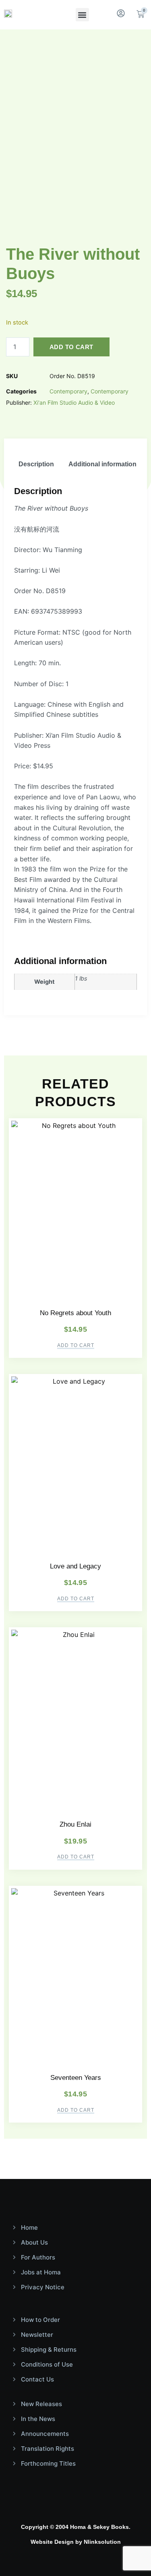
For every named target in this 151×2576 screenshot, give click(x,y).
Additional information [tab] (102, 464)
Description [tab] (36, 464)
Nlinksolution (102, 2542)
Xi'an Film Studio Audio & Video (74, 402)
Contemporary (68, 391)
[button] (82, 15)
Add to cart (71, 347)
